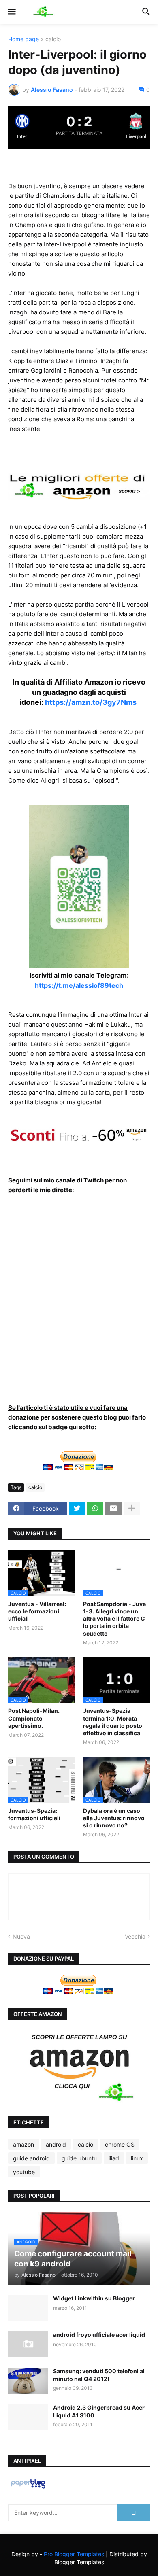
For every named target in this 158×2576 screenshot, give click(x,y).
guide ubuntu (79, 2158)
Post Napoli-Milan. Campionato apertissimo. (34, 1718)
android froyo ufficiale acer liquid (99, 2335)
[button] (11, 12)
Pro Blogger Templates (74, 2554)
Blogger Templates (79, 2562)
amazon (23, 2144)
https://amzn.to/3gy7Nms (91, 702)
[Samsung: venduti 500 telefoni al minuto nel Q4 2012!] (28, 2381)
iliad (114, 2158)
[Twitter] (77, 1509)
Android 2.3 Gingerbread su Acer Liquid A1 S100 (99, 2411)
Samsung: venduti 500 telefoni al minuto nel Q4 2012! (99, 2375)
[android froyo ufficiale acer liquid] (28, 2344)
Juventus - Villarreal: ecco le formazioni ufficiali (37, 1611)
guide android (31, 2158)
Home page (23, 39)
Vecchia (135, 1936)
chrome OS (120, 2144)
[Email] (113, 1509)
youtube (24, 2172)
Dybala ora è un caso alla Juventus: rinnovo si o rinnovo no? (114, 1818)
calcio (53, 39)
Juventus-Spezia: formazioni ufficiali (34, 1814)
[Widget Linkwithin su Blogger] (28, 2308)
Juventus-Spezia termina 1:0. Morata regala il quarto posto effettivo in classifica (113, 1722)
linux (137, 2158)
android (56, 2144)
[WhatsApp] (95, 1509)
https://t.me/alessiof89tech (79, 985)
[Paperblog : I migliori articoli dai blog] (28, 2488)
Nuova (21, 1936)
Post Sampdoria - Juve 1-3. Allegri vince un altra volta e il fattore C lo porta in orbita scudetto (114, 1619)
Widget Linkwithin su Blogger (94, 2298)
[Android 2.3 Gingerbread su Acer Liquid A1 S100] (28, 2417)
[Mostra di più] (132, 1509)
